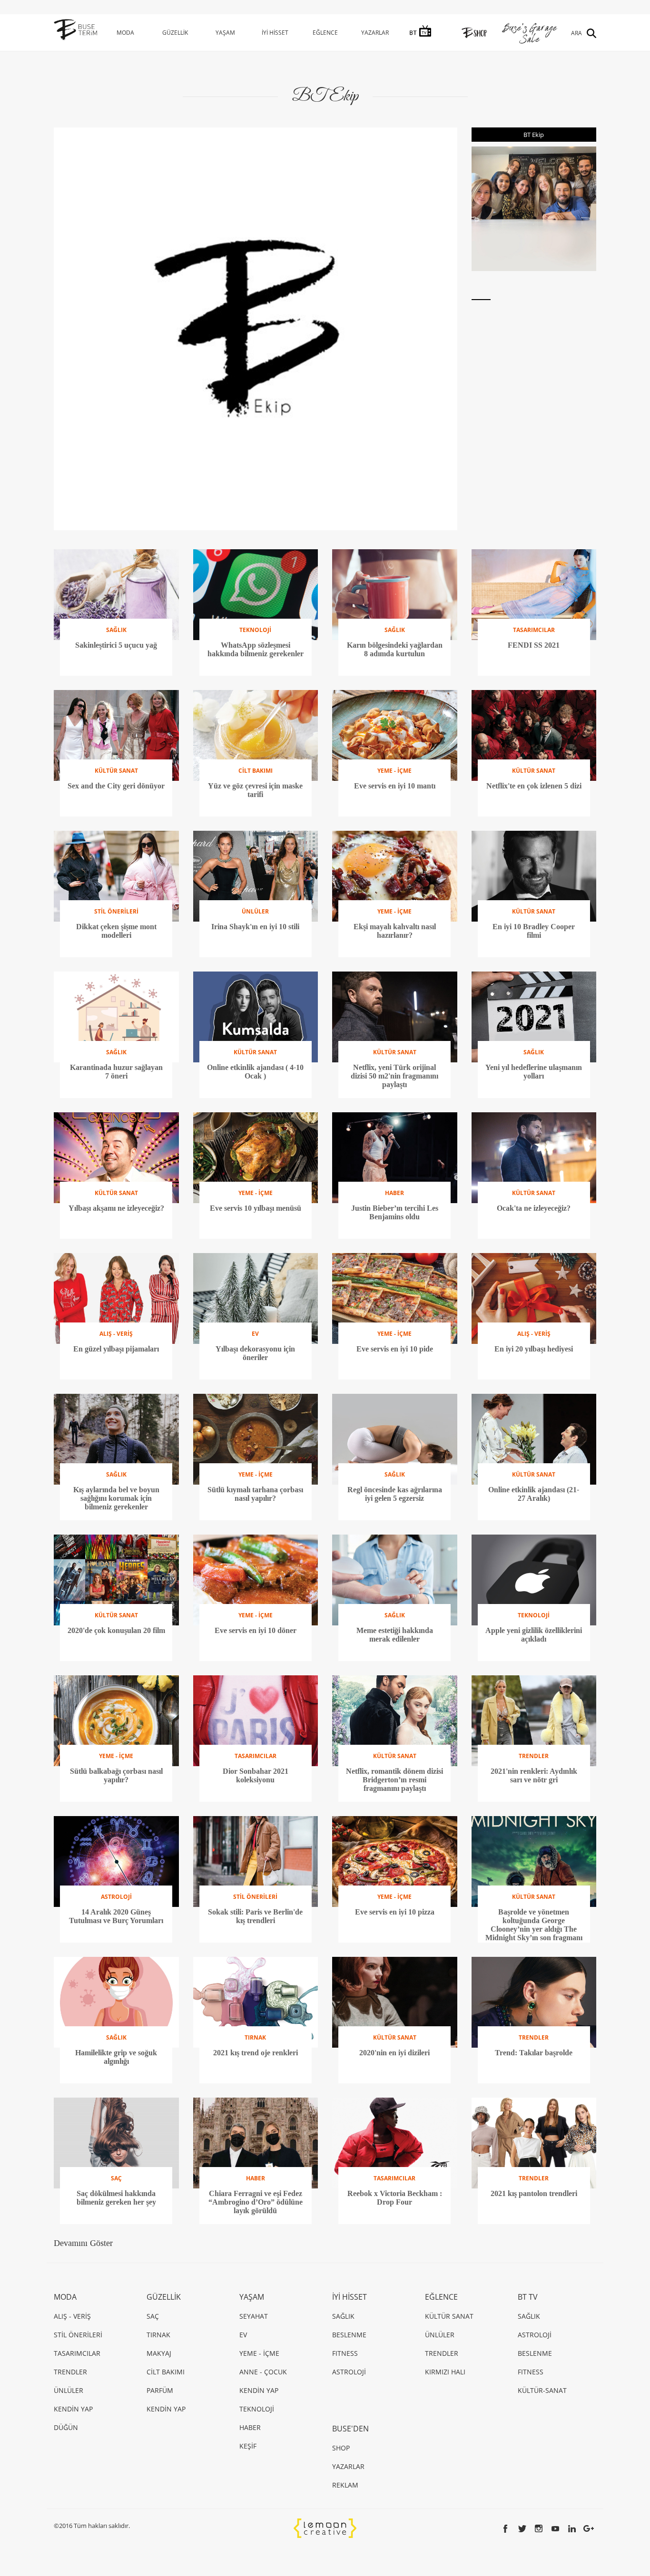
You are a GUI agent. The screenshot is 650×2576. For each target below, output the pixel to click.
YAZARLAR (375, 33)
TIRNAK (158, 2335)
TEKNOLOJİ (257, 2409)
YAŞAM (225, 33)
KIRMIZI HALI (445, 2372)
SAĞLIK (343, 2316)
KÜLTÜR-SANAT (542, 2390)
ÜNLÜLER (69, 2390)
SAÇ (153, 2316)
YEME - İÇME (259, 2353)
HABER (250, 2427)
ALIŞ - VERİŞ (72, 2316)
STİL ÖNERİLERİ (78, 2335)
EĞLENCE (325, 33)
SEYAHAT (254, 2316)
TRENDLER (70, 2372)
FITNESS (345, 2353)
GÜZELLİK (175, 33)
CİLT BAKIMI (166, 2372)
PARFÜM (160, 2390)
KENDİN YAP (73, 2409)
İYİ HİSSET (275, 33)
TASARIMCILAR (77, 2353)
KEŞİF (248, 2446)
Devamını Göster (83, 2243)
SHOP (341, 2448)
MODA (125, 33)
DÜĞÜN (66, 2427)
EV (243, 2335)
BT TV (528, 2297)
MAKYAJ (159, 2353)
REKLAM (345, 2485)
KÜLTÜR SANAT (449, 2316)
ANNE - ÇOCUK (263, 2372)
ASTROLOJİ (349, 2372)
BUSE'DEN (350, 2429)
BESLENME (349, 2335)
